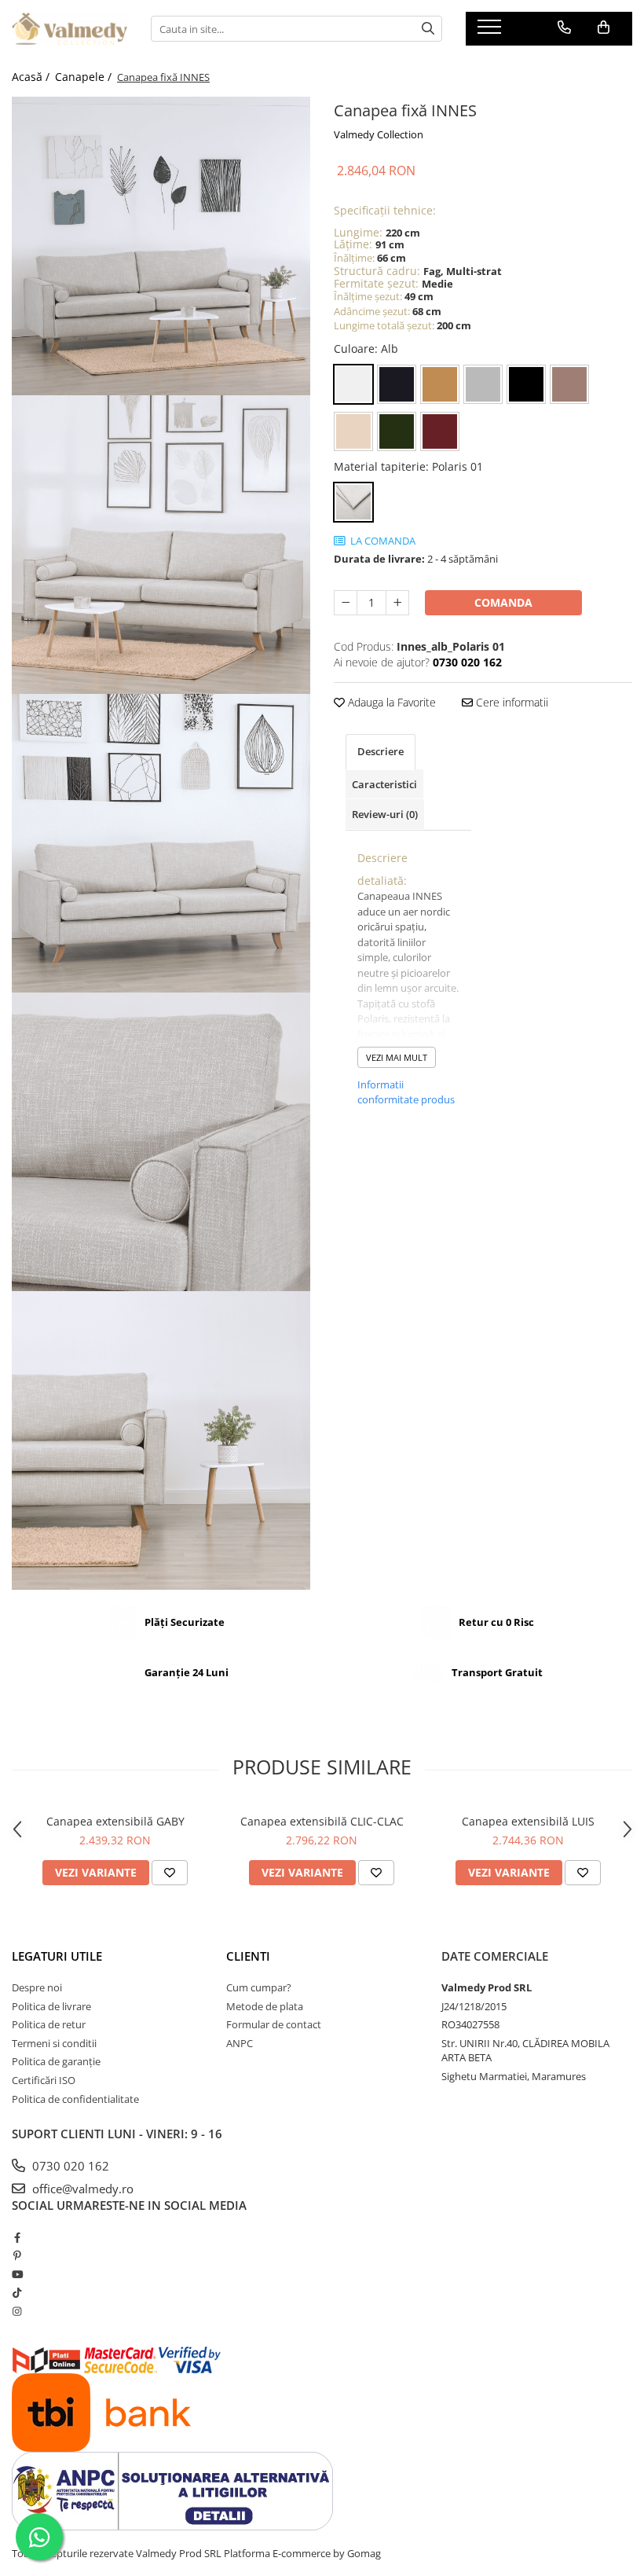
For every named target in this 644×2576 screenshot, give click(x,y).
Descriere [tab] (381, 751)
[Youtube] (17, 2274)
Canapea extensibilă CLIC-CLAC (322, 1821)
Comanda (503, 602)
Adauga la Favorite (390, 702)
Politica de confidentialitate (75, 2099)
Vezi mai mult (397, 1057)
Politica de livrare (51, 2006)
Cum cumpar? (259, 1987)
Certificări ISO (44, 2080)
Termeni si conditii (54, 2043)
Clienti (248, 1956)
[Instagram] (17, 2311)
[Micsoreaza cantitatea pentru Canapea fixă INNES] (346, 603)
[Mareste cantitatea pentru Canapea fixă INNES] (397, 603)
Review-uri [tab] (385, 814)
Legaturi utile (57, 1956)
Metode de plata (265, 2006)
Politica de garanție (56, 2061)
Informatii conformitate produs (406, 1092)
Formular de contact (274, 2024)
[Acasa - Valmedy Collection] (70, 29)
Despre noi (37, 1987)
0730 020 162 (69, 2166)
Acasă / (32, 77)
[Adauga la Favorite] (170, 1873)
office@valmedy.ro (81, 2189)
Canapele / (85, 77)
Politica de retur (49, 2024)
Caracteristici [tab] (384, 784)
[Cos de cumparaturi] (604, 28)
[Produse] (491, 31)
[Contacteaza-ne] (564, 28)
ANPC (240, 2043)
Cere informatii (510, 702)
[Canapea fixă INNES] (161, 246)
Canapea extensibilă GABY (115, 1821)
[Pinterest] (17, 2255)
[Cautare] (428, 29)
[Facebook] (17, 2237)
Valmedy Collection (379, 134)
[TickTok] (17, 2292)
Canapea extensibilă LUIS (528, 1821)
